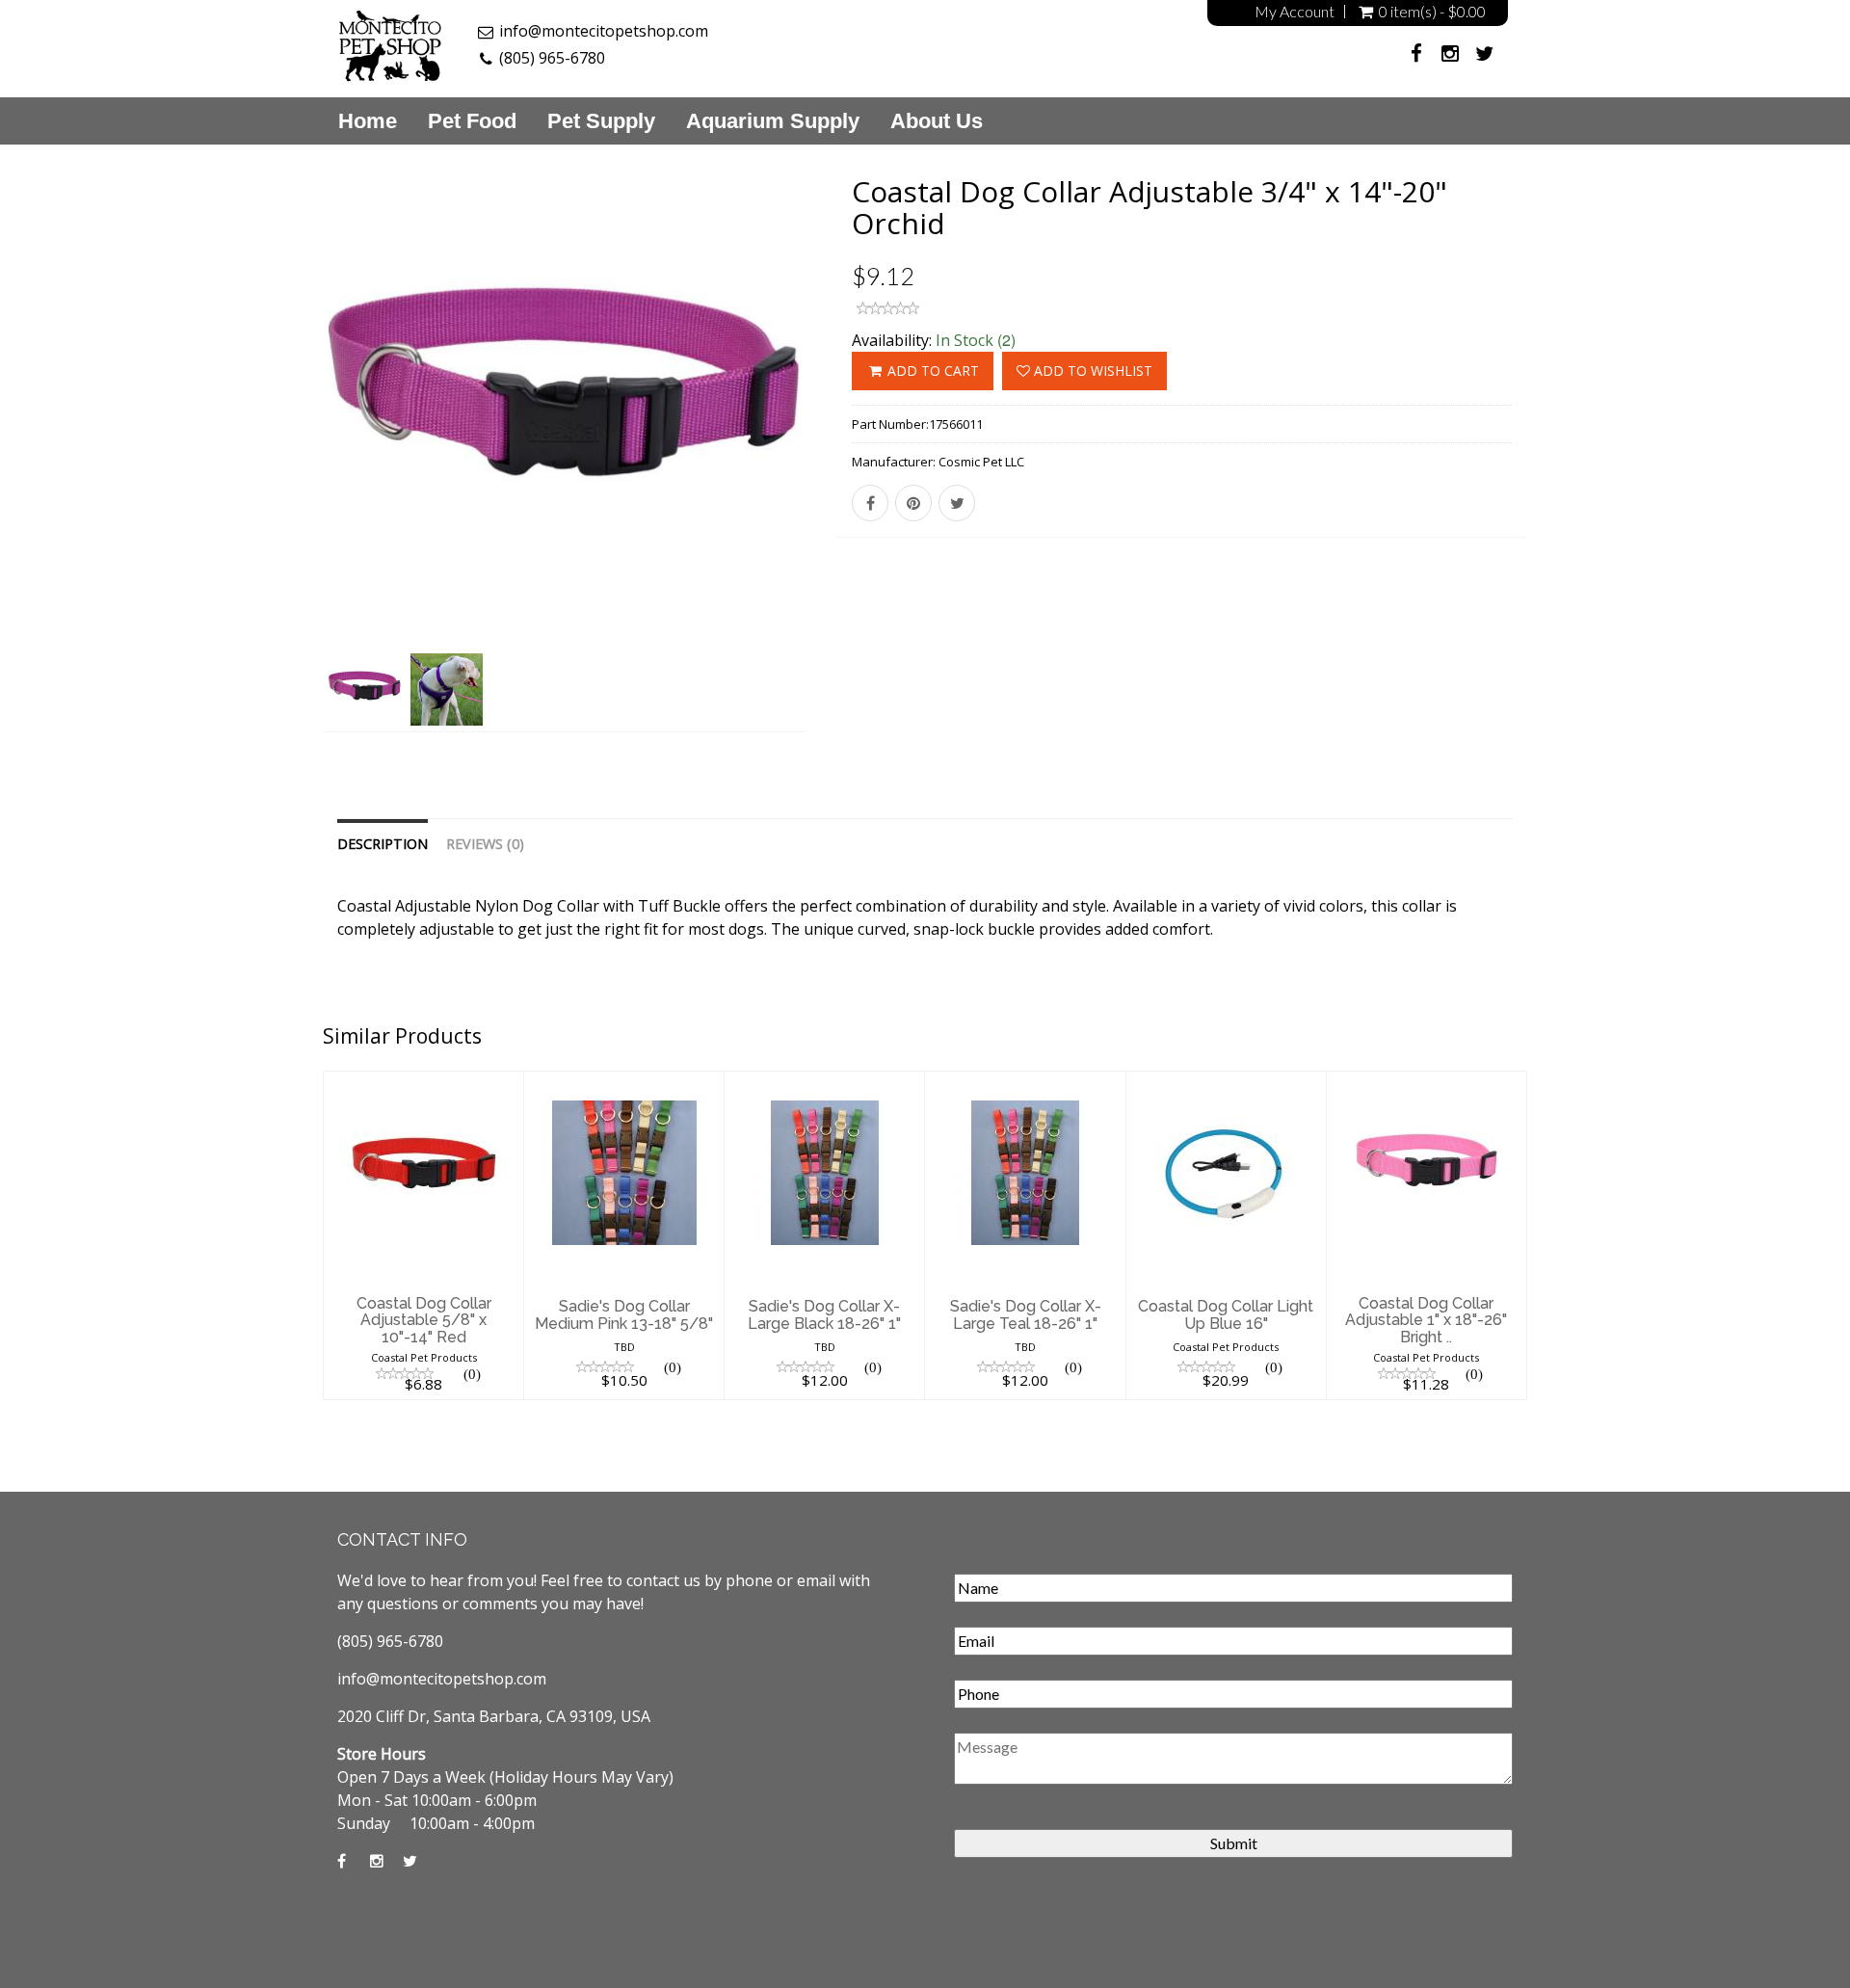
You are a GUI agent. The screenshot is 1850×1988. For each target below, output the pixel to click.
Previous (279, 473)
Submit (1234, 1843)
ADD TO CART (931, 371)
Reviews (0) (485, 844)
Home (368, 121)
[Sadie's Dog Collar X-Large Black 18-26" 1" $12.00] (824, 1083)
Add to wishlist (1091, 371)
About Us (937, 121)
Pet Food (472, 121)
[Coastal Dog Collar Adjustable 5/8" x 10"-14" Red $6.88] (423, 1083)
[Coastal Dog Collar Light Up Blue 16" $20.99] (1226, 1083)
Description (383, 844)
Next (853, 473)
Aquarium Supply (773, 121)
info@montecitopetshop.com (604, 31)
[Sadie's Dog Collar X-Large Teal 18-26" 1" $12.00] (1025, 1083)
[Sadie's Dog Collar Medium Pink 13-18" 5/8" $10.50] (624, 1083)
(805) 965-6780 (552, 58)
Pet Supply (601, 121)
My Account (1295, 12)
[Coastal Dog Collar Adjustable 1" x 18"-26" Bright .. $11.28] (1427, 1083)
